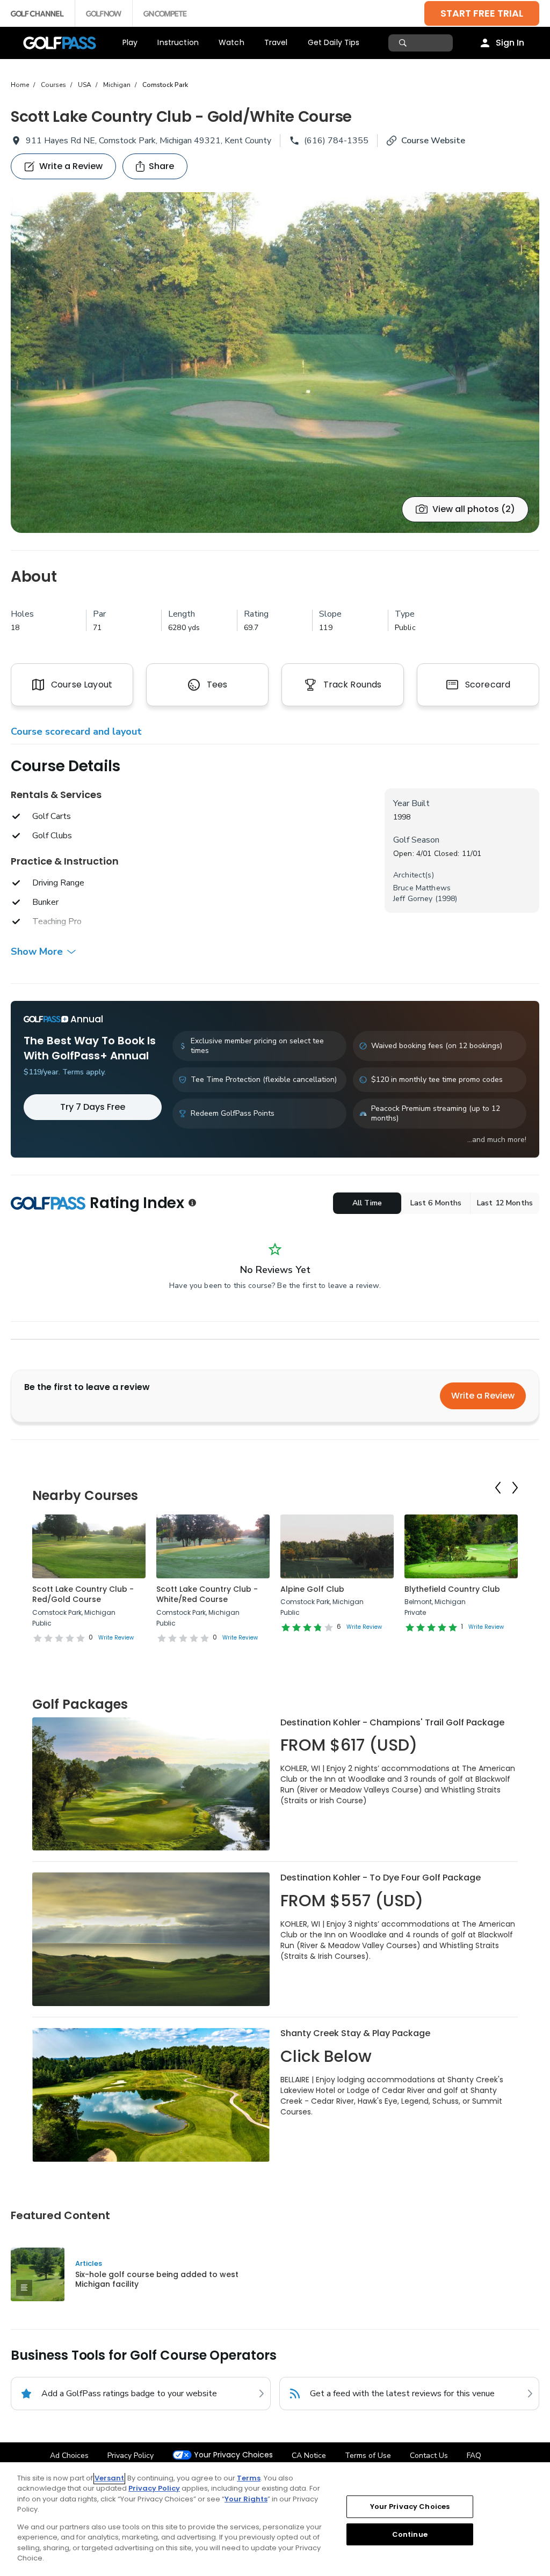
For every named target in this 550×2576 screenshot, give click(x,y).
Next (515, 1488)
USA (85, 85)
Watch (231, 42)
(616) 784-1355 (336, 141)
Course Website (433, 141)
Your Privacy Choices (233, 2455)
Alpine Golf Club (312, 1589)
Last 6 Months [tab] (436, 1203)
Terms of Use (368, 2456)
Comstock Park (165, 85)
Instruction (178, 42)
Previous (498, 1488)
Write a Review (483, 1396)
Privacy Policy (131, 2456)
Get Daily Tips (334, 42)
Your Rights (246, 2499)
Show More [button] (37, 952)
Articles (89, 2263)
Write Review (116, 1638)
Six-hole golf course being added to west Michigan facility (157, 2279)
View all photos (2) (474, 509)
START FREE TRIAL (482, 13)
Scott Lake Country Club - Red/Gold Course (83, 1594)
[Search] (404, 43)
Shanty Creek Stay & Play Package (355, 2033)
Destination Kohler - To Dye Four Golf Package (381, 1878)
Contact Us (429, 2456)
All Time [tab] (367, 1203)
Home (20, 85)
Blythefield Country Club (452, 1589)
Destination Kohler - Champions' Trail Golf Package (392, 1722)
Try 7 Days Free (93, 1107)
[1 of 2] (275, 363)
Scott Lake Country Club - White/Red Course (207, 1594)
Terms (249, 2478)
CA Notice (309, 2456)
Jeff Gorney (413, 899)
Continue (410, 2534)
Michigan (117, 85)
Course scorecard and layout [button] (76, 731)
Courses (53, 85)
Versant (109, 2478)
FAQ (474, 2456)
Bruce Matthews (422, 888)
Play (130, 42)
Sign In (510, 43)
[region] (275, 2519)
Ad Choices (69, 2456)
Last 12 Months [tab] (505, 1203)
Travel (276, 42)
